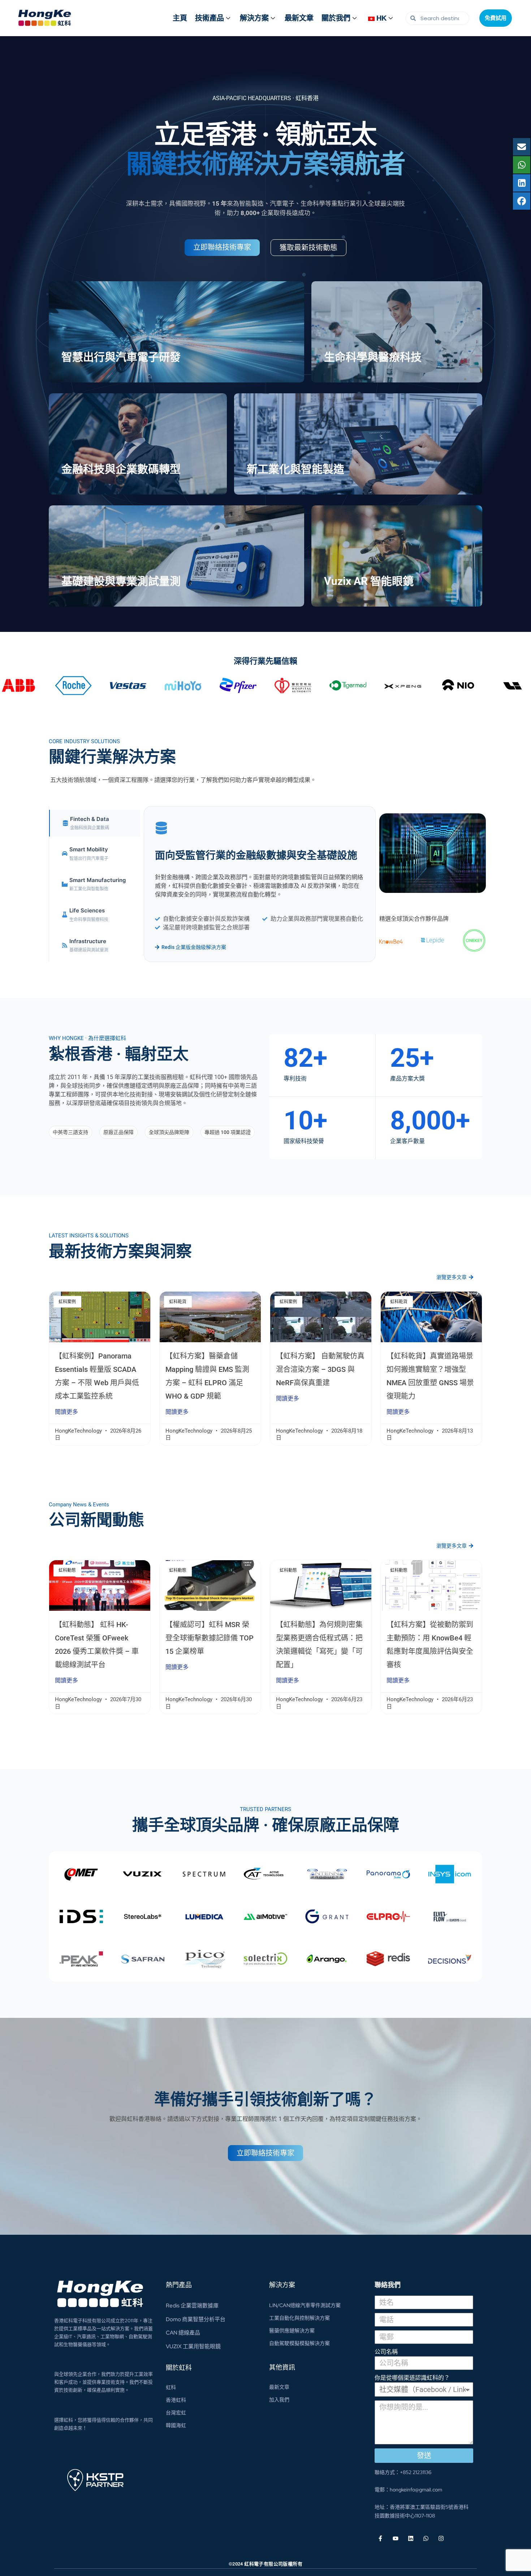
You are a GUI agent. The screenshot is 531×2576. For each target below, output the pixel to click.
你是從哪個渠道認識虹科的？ (412, 2378)
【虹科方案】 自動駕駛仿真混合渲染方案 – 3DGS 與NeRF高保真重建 (320, 1369)
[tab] (95, 823)
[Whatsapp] (426, 2538)
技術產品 (210, 18)
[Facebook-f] (380, 2538)
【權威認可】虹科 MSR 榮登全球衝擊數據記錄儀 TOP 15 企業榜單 (210, 1638)
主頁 (180, 18)
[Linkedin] (411, 2538)
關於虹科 (179, 2368)
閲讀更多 (66, 1412)
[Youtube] (396, 2538)
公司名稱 (386, 2352)
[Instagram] (441, 2538)
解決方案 (254, 18)
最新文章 (299, 18)
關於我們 (336, 18)
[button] (70, 1132)
